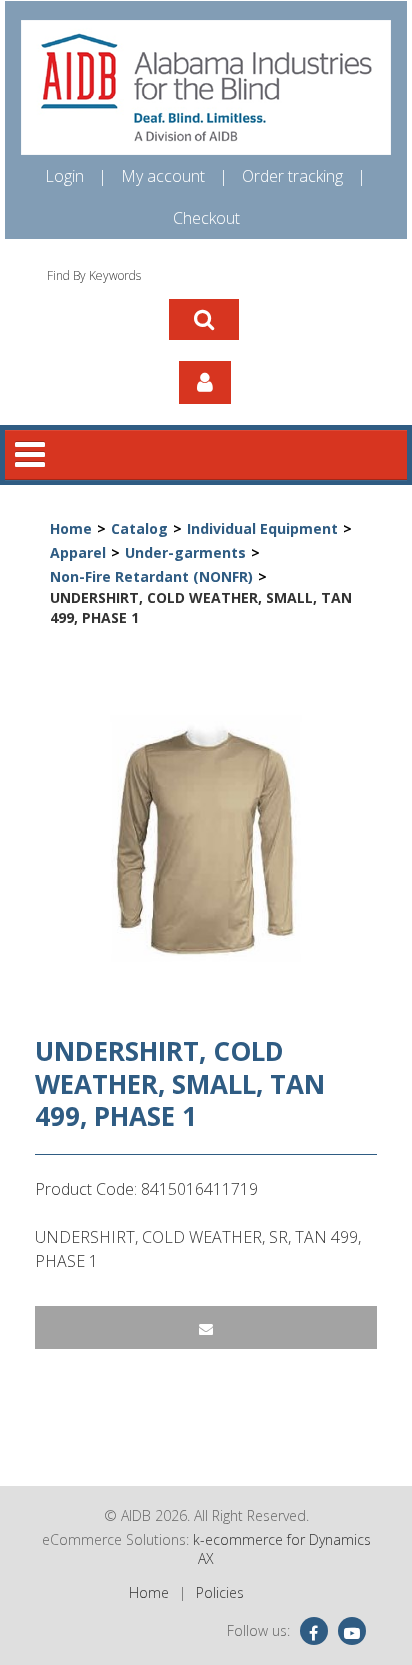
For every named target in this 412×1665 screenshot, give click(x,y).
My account (163, 176)
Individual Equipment (262, 528)
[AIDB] (206, 87)
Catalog (139, 528)
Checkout (206, 218)
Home (71, 528)
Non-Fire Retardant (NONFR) (151, 576)
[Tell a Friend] (206, 1327)
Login (64, 176)
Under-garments (185, 552)
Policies (220, 1592)
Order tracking (292, 176)
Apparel (78, 552)
